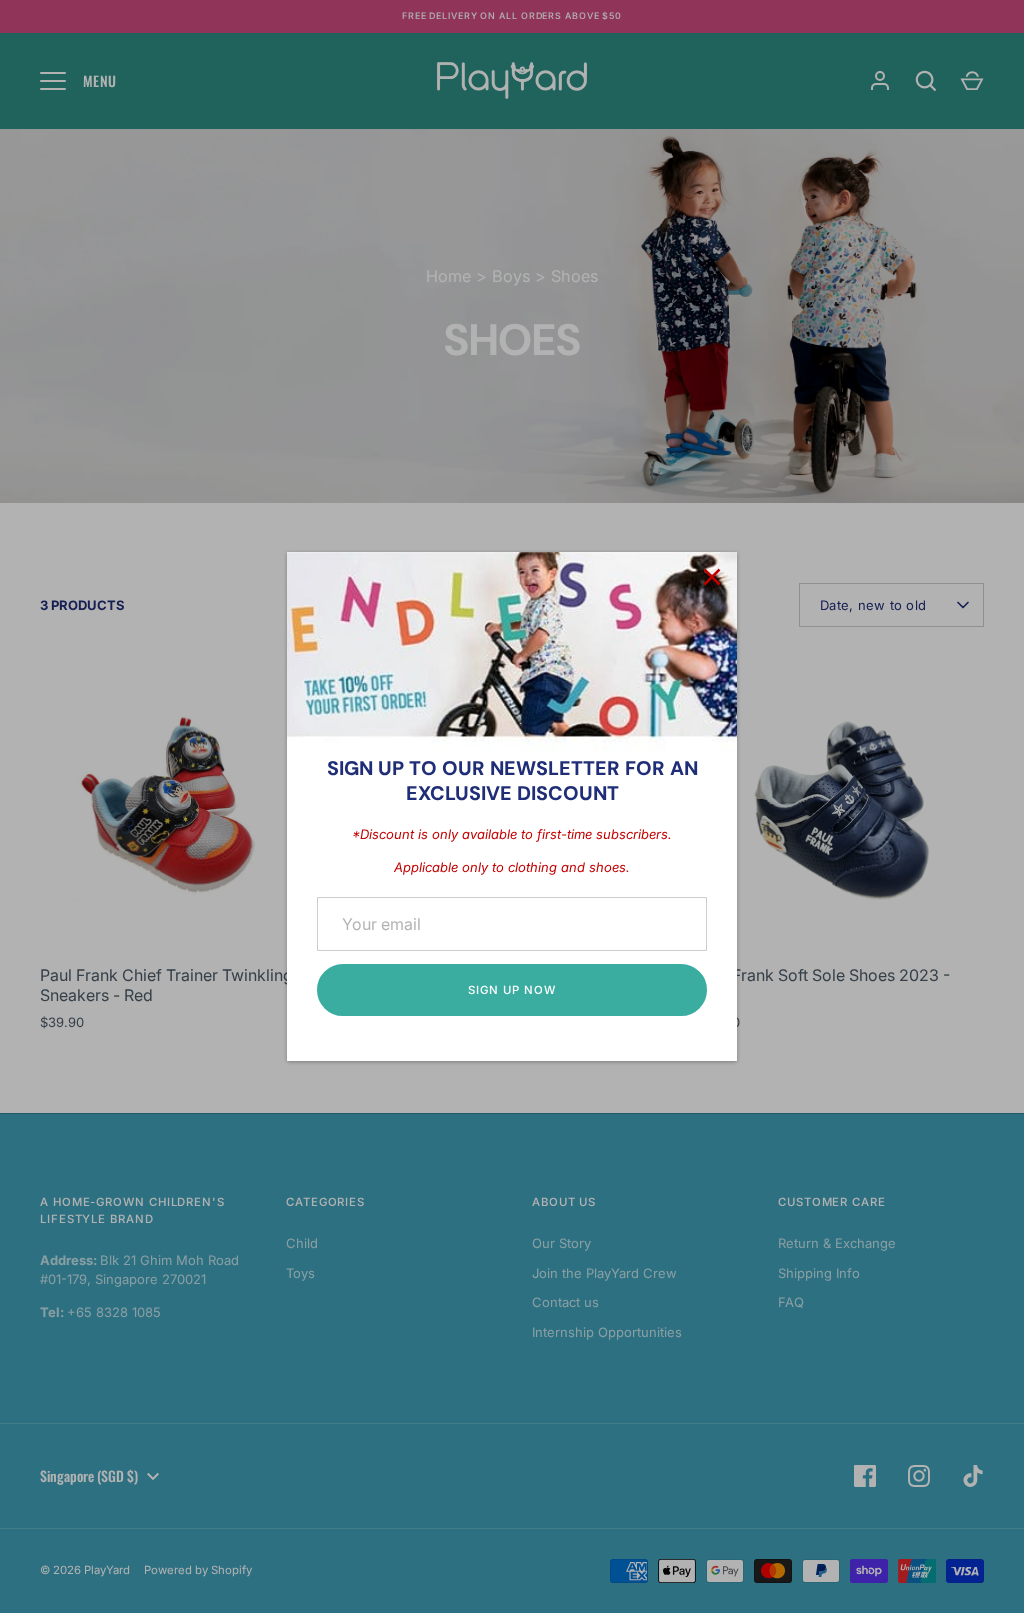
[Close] (712, 577)
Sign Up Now (511, 990)
